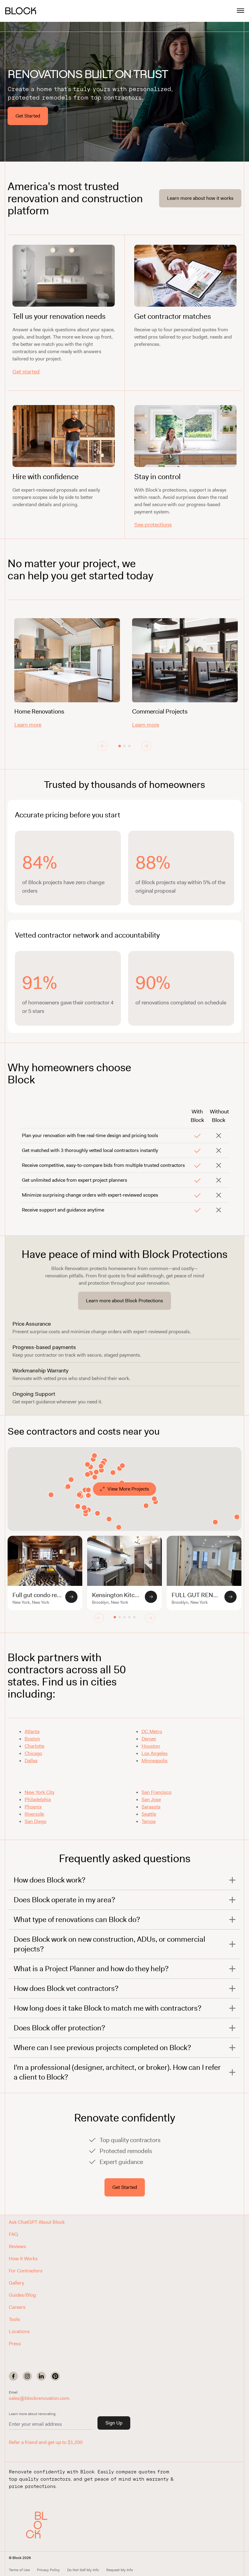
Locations (19, 2331)
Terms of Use (19, 2570)
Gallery (16, 2283)
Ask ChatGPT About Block (37, 2222)
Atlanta (32, 1731)
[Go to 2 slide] (124, 746)
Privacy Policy (48, 2570)
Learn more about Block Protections (124, 1301)
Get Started (28, 116)
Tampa (148, 1821)
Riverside (34, 1814)
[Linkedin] (41, 2376)
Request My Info (120, 2570)
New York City (39, 1792)
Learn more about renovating (32, 2414)
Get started (26, 372)
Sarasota (151, 1807)
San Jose (151, 1799)
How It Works (23, 2259)
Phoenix (33, 1807)
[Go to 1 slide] (120, 746)
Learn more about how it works (200, 198)
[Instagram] (27, 2376)
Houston (151, 1746)
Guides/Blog (22, 2295)
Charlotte (34, 1746)
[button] (39, 2525)
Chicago (33, 1753)
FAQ (13, 2234)
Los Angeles (155, 1753)
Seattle (149, 1814)
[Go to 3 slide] (129, 746)
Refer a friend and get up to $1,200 (46, 2442)
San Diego (36, 1821)
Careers (17, 2307)
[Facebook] (13, 2376)
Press (15, 2344)
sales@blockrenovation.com (39, 2398)
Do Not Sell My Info (83, 2570)
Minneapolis (155, 1761)
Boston (32, 1739)
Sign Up (114, 2423)
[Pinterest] (55, 2376)
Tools (14, 2319)
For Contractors (26, 2271)
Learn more (28, 725)
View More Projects (128, 1489)
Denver (149, 1739)
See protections (153, 525)
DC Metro (152, 1731)
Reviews (17, 2246)
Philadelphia (38, 1799)
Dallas (31, 1761)
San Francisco (157, 1792)
